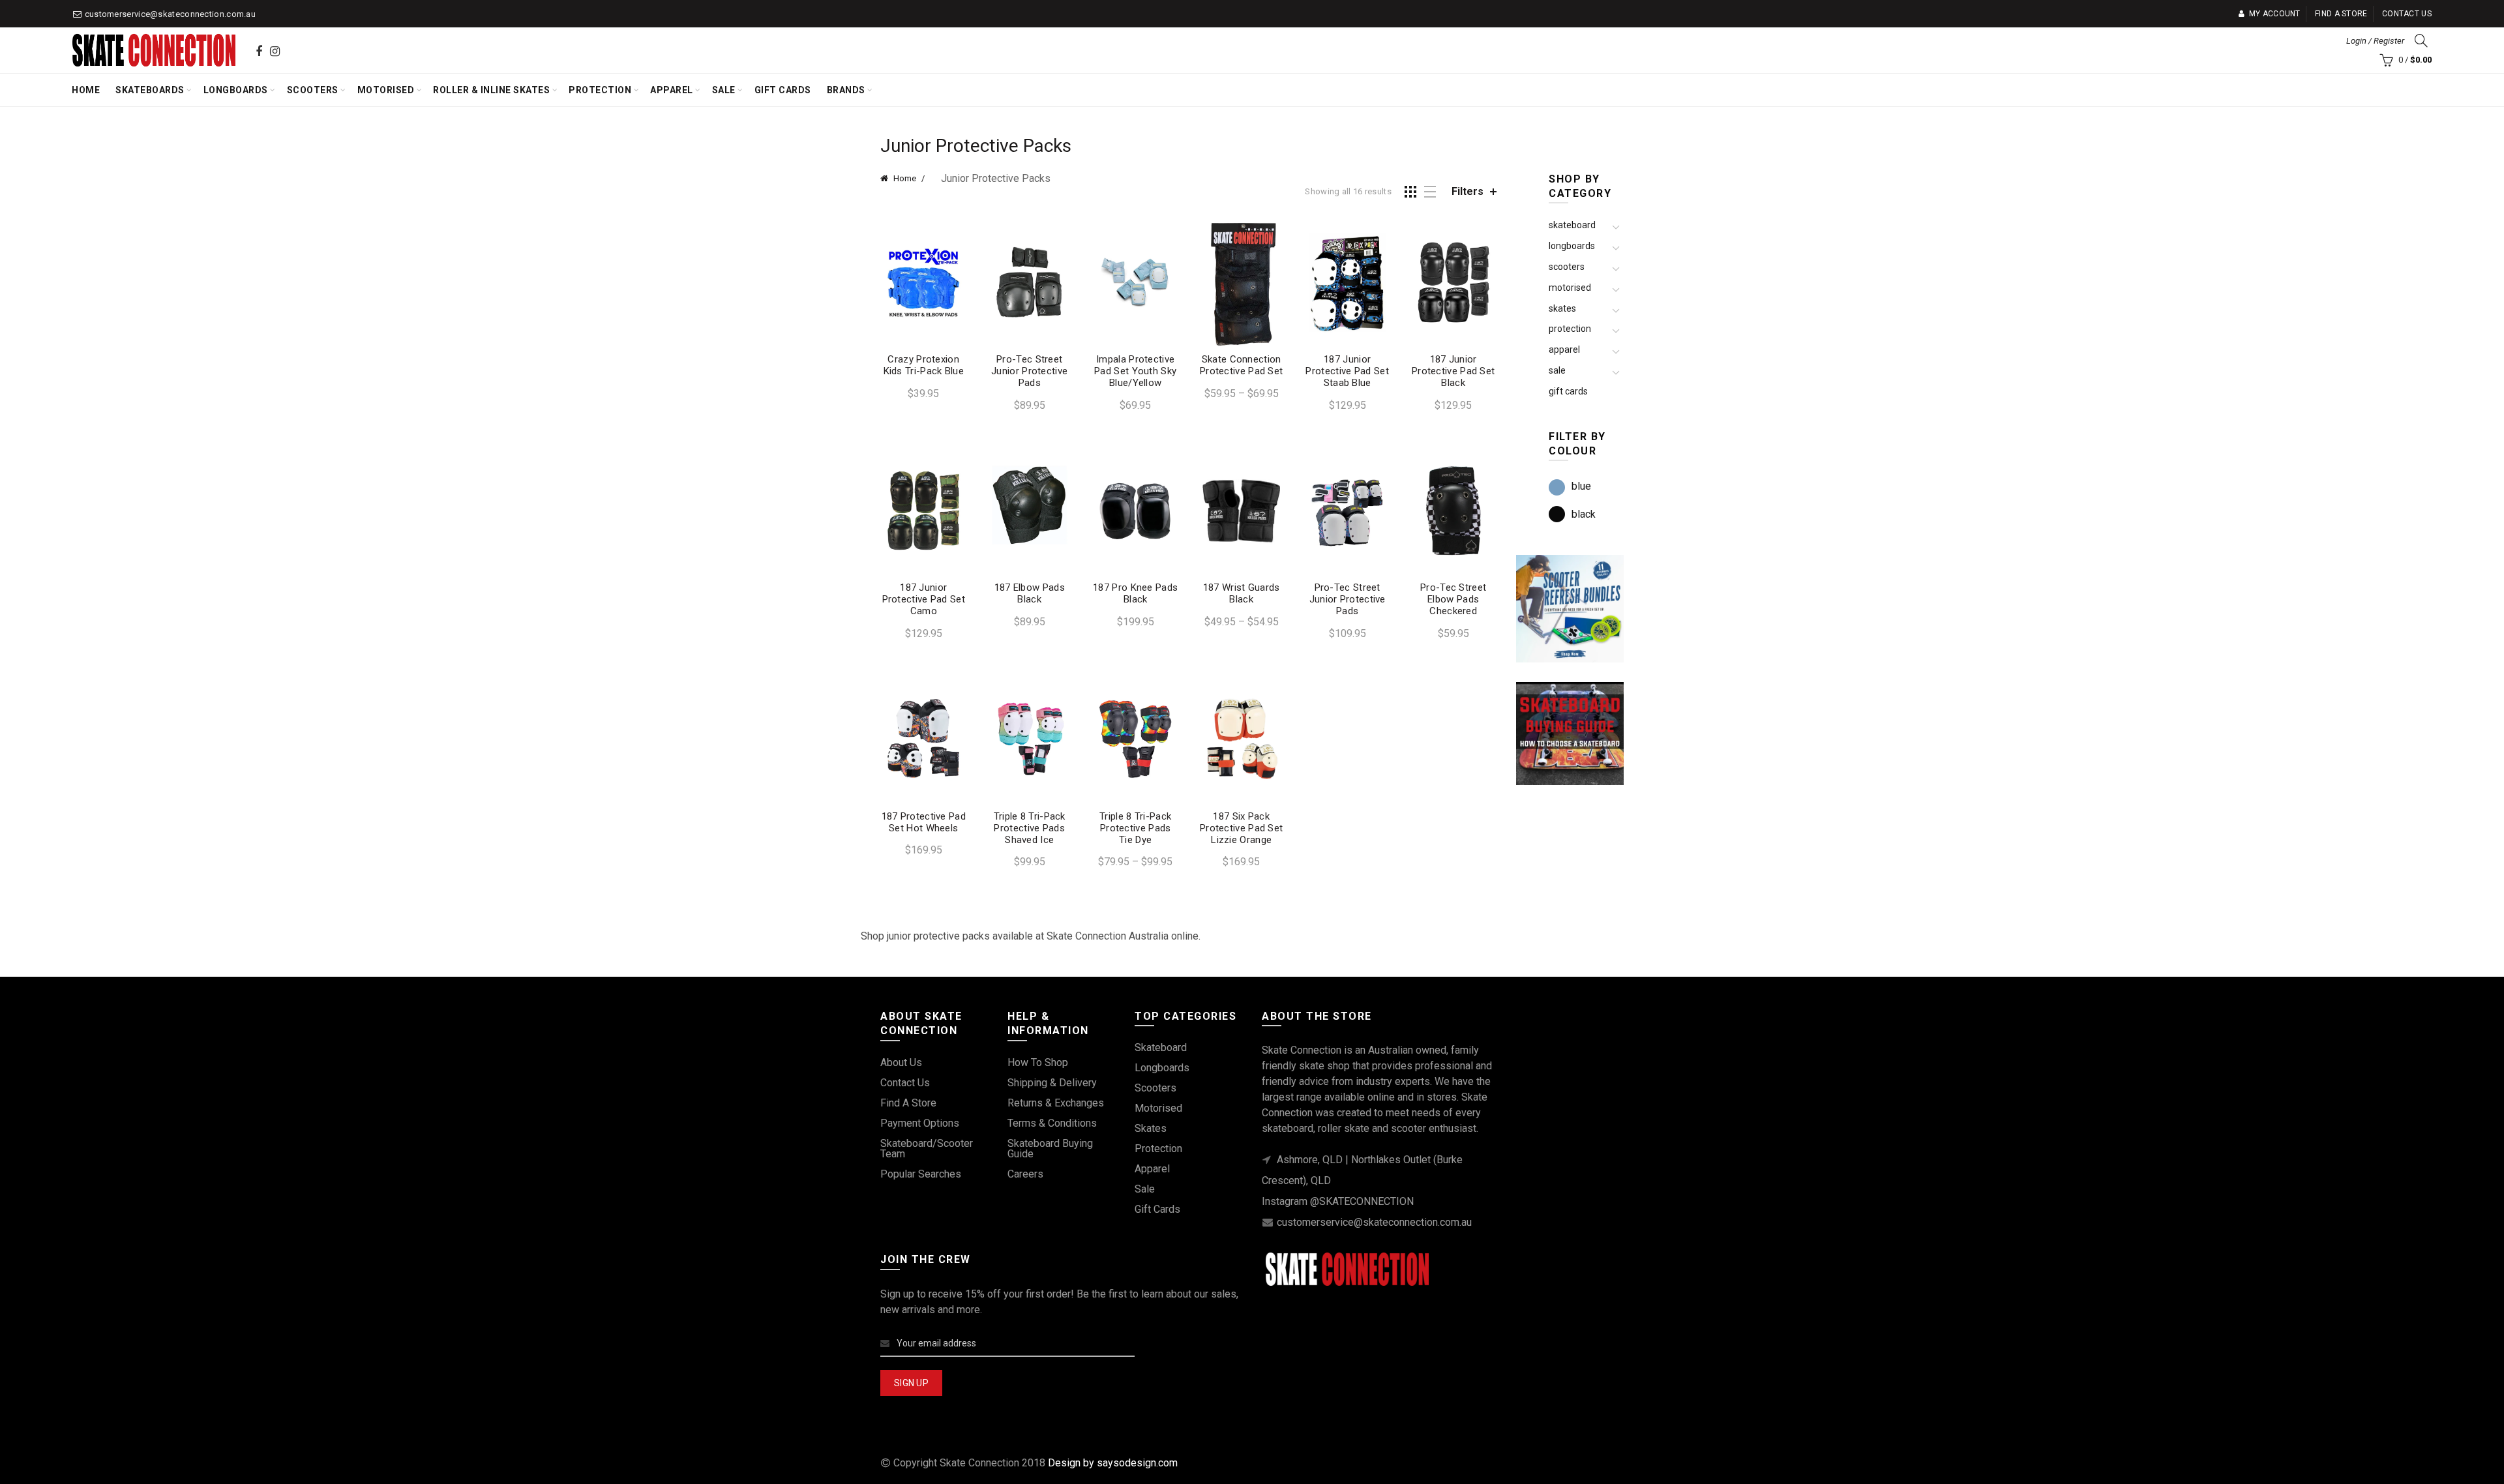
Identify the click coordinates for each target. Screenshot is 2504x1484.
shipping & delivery (1052, 1083)
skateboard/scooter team (927, 1149)
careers (1025, 1174)
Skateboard (1572, 225)
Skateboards (150, 90)
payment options (920, 1123)
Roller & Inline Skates (491, 90)
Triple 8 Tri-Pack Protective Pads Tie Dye (1135, 828)
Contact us (2407, 14)
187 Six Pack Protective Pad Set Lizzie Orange (1241, 828)
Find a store (2341, 14)
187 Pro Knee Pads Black (1135, 593)
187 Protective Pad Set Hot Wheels (924, 822)
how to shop (1038, 1062)
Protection (600, 90)
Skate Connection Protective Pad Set (1241, 365)
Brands (846, 90)
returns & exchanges (1056, 1103)
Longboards (236, 90)
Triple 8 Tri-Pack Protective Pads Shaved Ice (1030, 828)
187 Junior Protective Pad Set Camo (924, 599)
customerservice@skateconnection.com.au (170, 14)
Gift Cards (783, 90)
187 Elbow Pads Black (1030, 593)
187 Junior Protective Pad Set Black (1453, 371)
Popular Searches (921, 1174)
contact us (905, 1083)
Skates (1562, 308)
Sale (724, 90)
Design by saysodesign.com (1113, 1463)
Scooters (313, 90)
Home (86, 90)
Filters (1468, 191)
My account (2274, 14)
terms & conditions (1052, 1123)
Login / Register (2375, 41)
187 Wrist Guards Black (1242, 593)
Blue (1581, 486)
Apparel (672, 90)
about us (901, 1062)
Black (1584, 514)
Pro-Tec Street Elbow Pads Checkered (1453, 599)
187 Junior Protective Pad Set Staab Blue (1347, 371)
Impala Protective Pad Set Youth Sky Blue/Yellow (1135, 371)
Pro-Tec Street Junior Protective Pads (1029, 371)
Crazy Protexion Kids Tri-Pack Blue (924, 365)
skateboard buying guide (1050, 1149)
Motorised (386, 90)
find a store (908, 1103)
